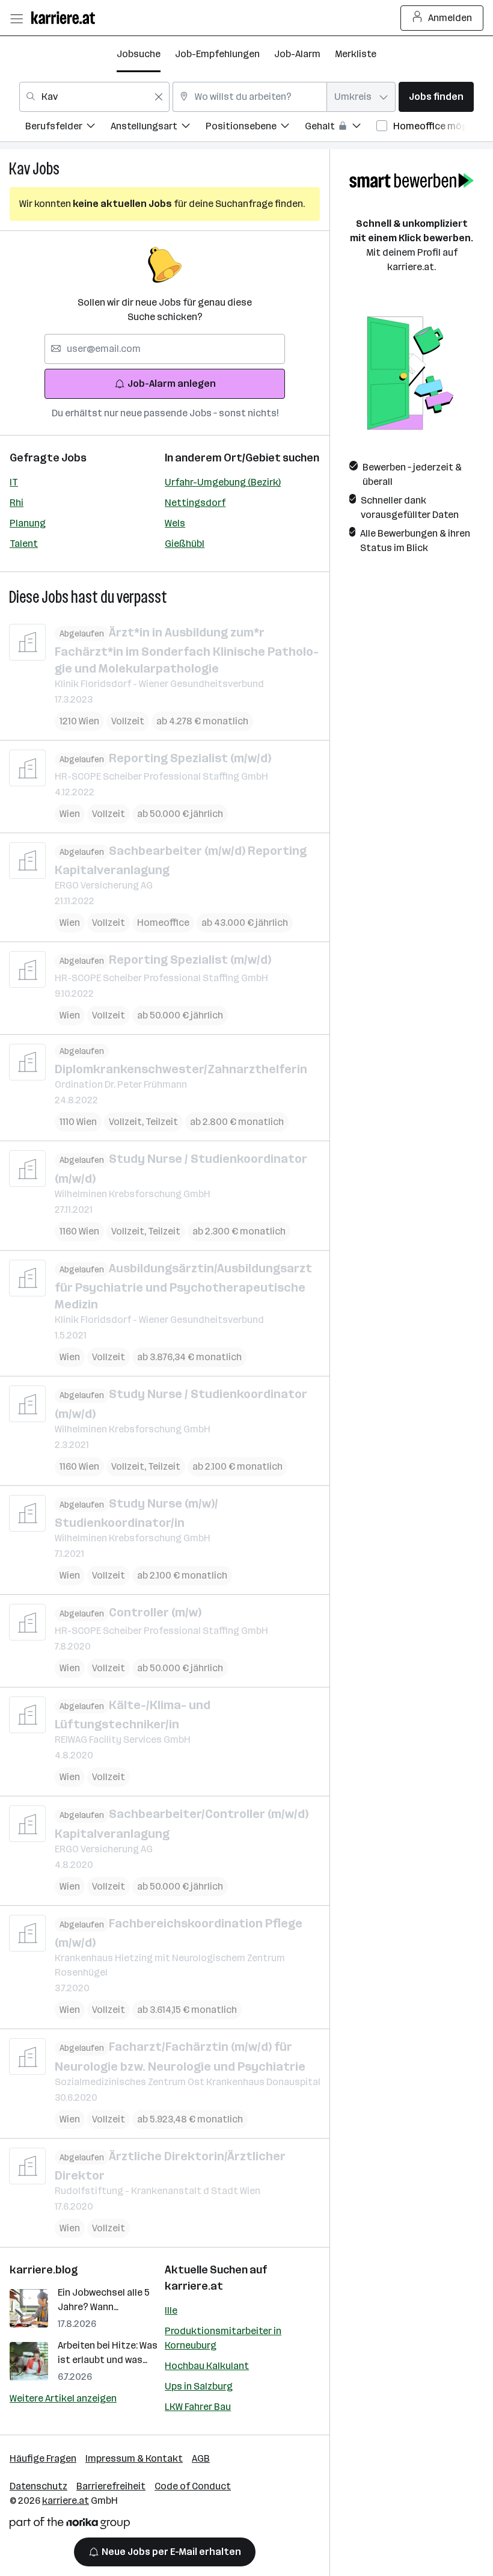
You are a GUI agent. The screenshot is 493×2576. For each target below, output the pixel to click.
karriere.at (194, 2286)
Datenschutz (38, 2486)
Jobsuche (139, 54)
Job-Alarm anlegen (172, 384)
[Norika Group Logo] (70, 2525)
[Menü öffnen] (16, 18)
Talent (24, 544)
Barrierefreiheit (111, 2486)
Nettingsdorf (195, 503)
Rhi (17, 503)
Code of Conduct (193, 2486)
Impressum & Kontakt (134, 2458)
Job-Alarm (297, 54)
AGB (201, 2458)
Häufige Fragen (43, 2458)
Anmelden (450, 18)
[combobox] (94, 97)
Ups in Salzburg (199, 2386)
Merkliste (356, 54)
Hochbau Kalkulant (207, 2366)
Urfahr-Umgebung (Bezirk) (223, 482)
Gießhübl (185, 544)
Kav (20, 169)
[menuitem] (68, 128)
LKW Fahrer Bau (198, 2407)
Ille (171, 2310)
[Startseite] (66, 18)
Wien (70, 814)
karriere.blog (44, 2270)
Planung (28, 523)
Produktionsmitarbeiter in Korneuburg (223, 2338)
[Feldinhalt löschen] (159, 97)
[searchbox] (165, 349)
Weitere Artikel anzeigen (63, 2398)
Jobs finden (436, 97)
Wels (175, 523)
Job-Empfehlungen (217, 54)
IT (14, 482)
